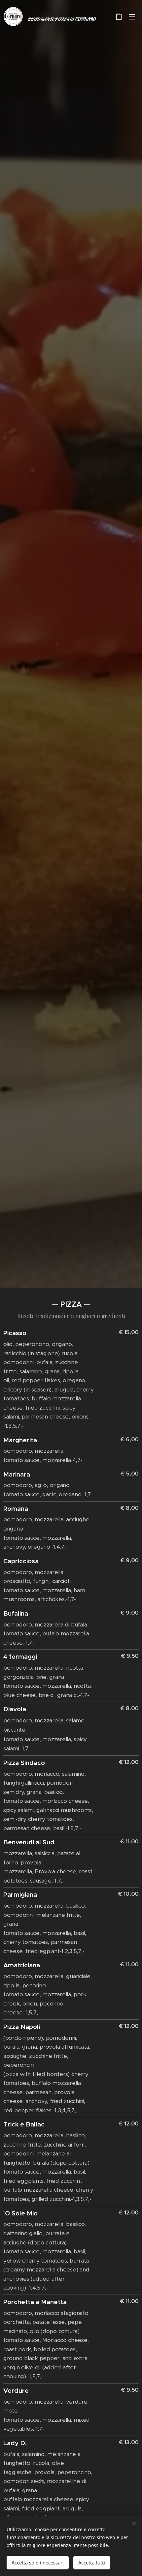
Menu (132, 16)
